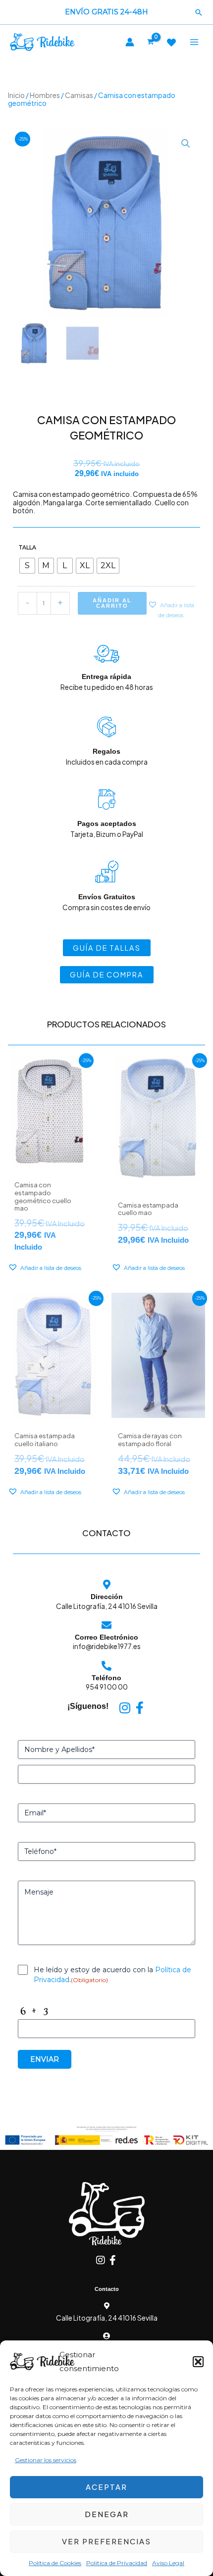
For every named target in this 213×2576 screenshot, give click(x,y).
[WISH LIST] (171, 43)
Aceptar (106, 2487)
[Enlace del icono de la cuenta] (130, 42)
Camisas (79, 95)
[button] (198, 2362)
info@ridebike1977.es (107, 1646)
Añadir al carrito (112, 603)
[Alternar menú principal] (194, 42)
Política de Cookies (55, 2563)
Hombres (45, 95)
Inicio (16, 95)
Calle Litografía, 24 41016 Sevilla (107, 1606)
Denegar (107, 2514)
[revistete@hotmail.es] (106, 2336)
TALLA (27, 547)
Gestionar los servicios (46, 2460)
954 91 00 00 (107, 1687)
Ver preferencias (106, 2541)
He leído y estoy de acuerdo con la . (112, 1975)
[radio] (27, 566)
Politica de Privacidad (117, 2563)
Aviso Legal (168, 2563)
